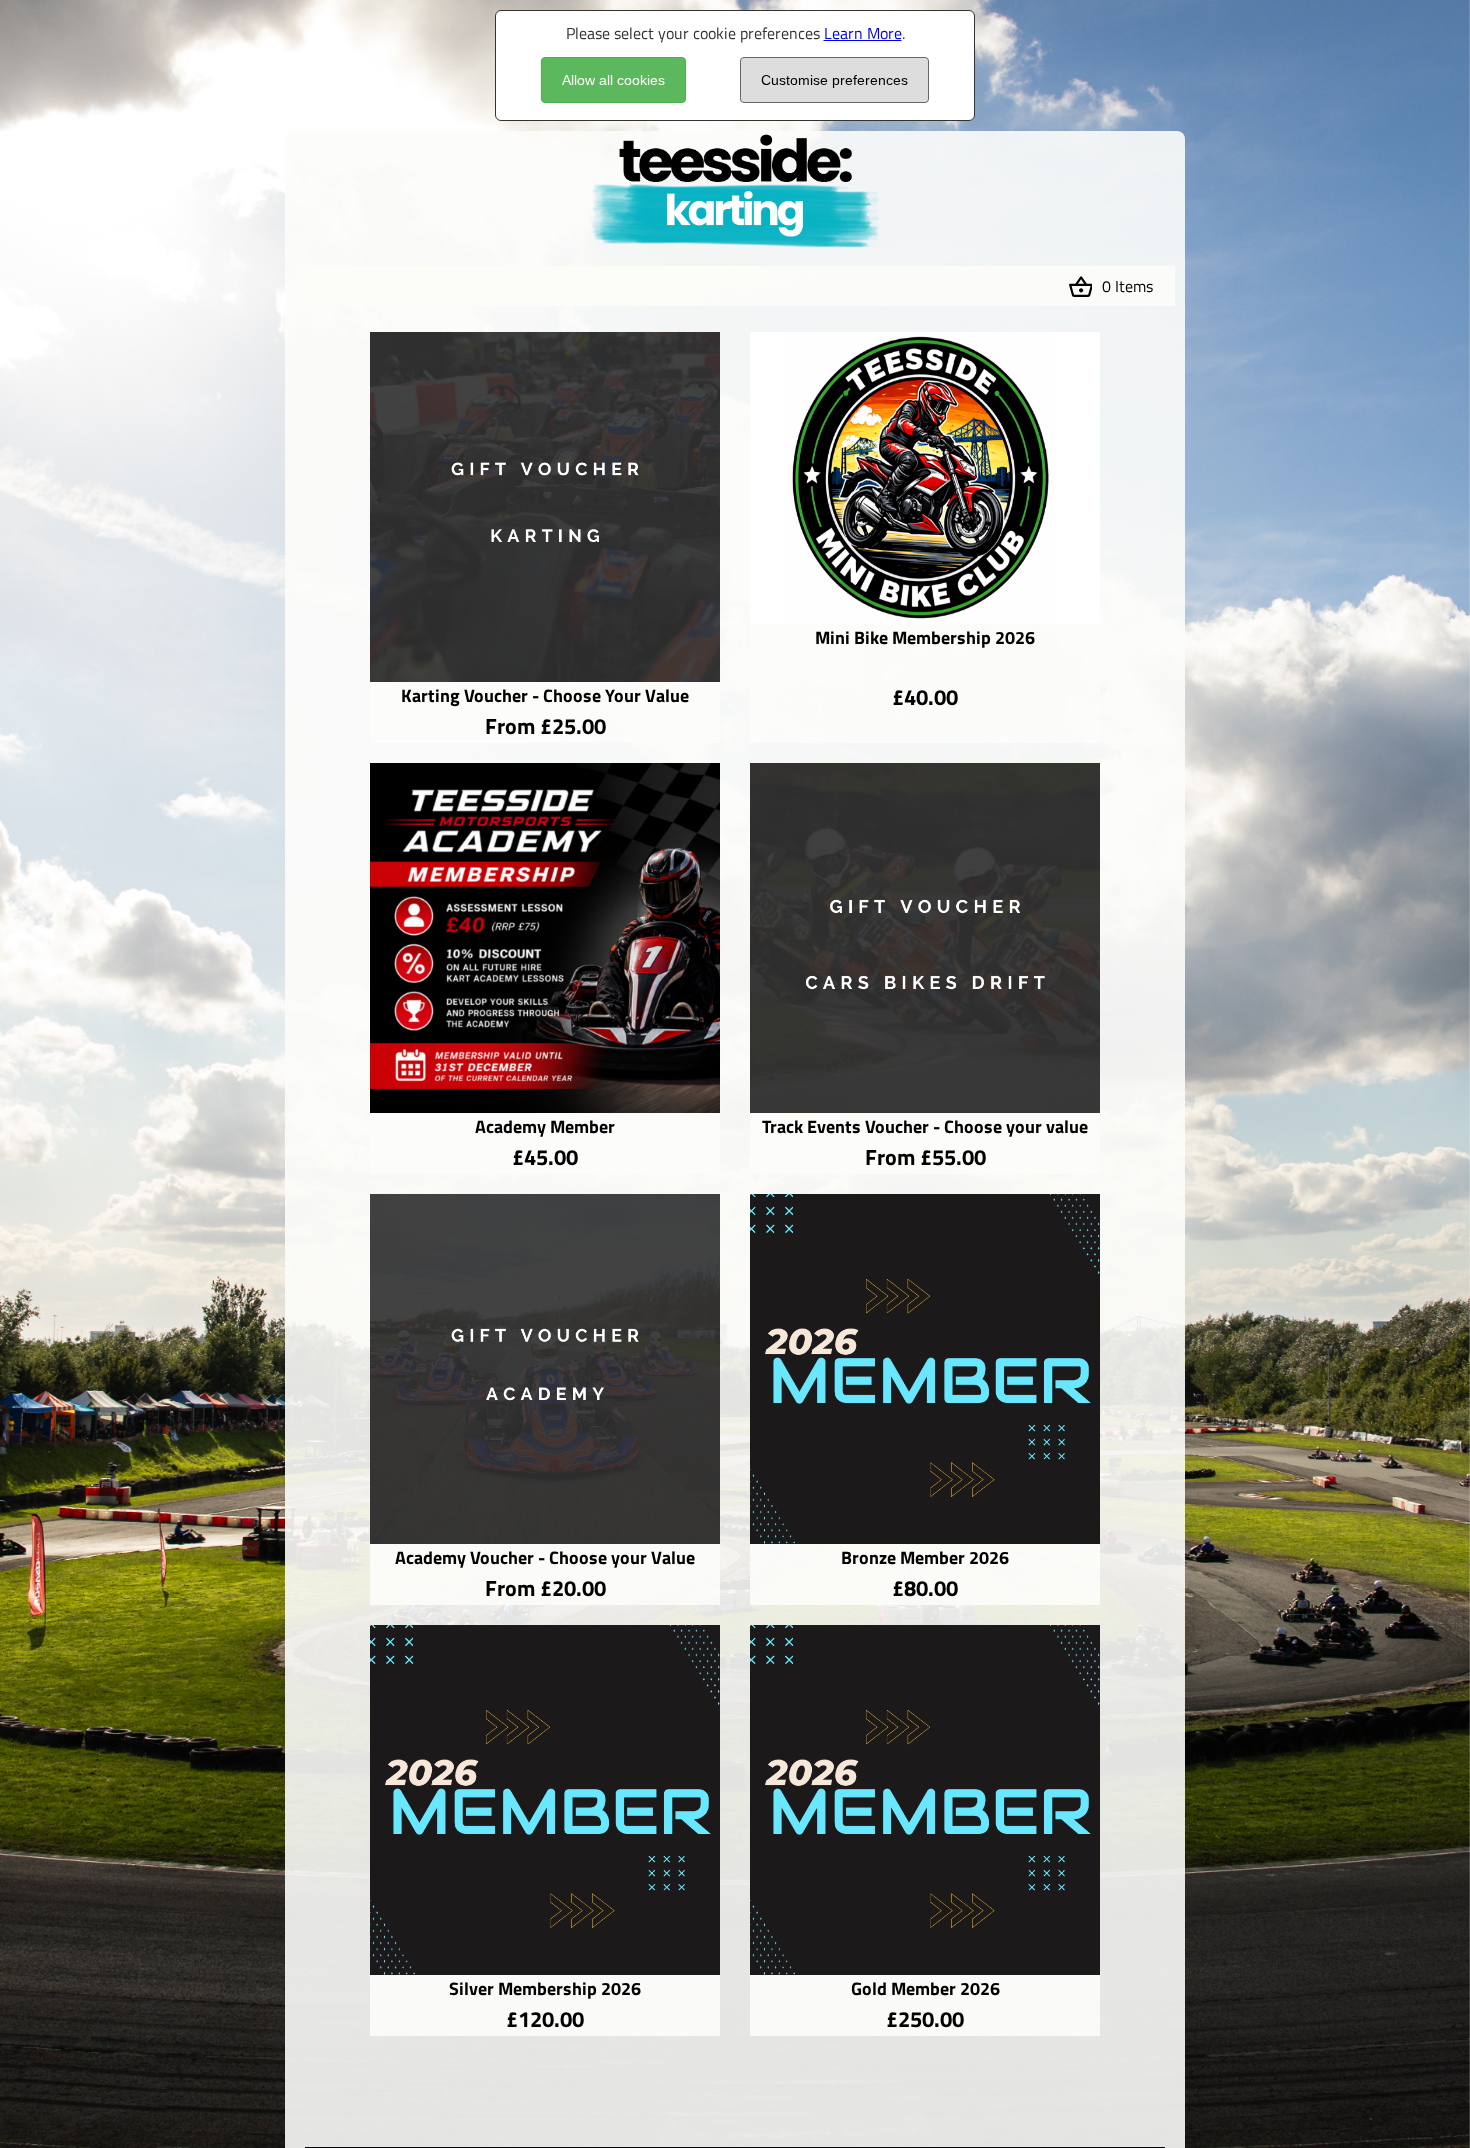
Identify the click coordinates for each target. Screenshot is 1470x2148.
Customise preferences (834, 80)
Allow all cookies (613, 80)
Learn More (863, 33)
